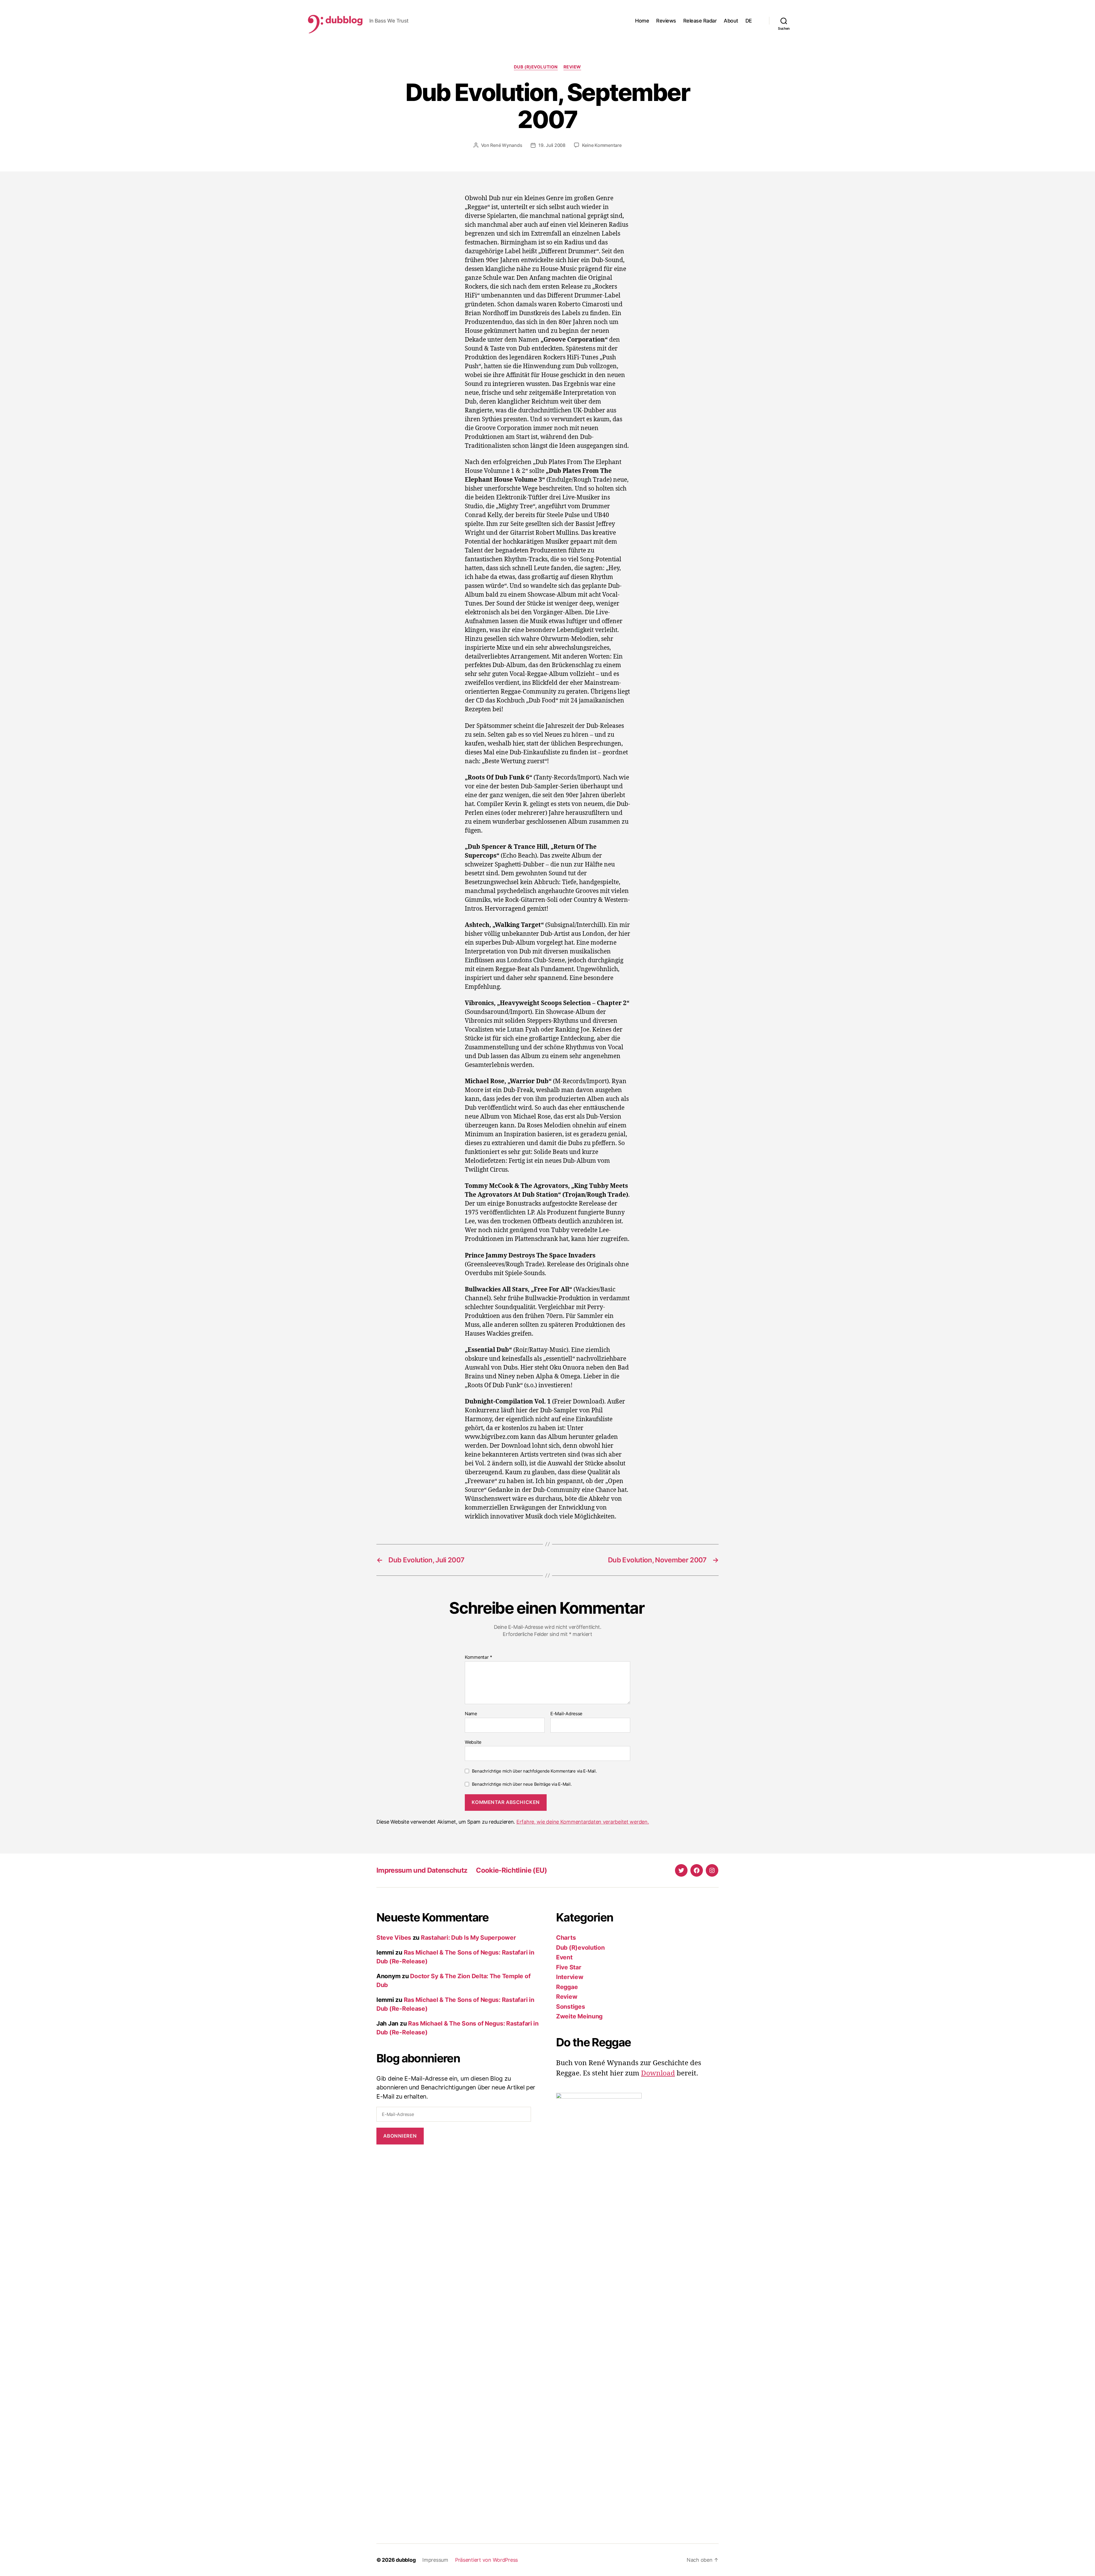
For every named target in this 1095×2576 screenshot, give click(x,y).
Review (572, 67)
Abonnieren (400, 2136)
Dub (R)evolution (536, 67)
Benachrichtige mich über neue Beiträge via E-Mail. (522, 1784)
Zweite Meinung (579, 2016)
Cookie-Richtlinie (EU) (511, 1870)
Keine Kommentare (602, 145)
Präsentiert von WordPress (486, 2560)
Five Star (569, 1967)
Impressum (435, 2560)
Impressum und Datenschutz (422, 1870)
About (731, 21)
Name (471, 1714)
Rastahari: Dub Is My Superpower (469, 1938)
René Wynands (506, 145)
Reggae (567, 1987)
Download (658, 2073)
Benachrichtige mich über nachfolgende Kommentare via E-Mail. (534, 1771)
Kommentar (478, 1657)
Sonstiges (571, 2007)
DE (749, 21)
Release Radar (700, 21)
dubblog (406, 2560)
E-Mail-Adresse (566, 1714)
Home (642, 21)
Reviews (666, 21)
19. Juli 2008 (552, 145)
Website (473, 1742)
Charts (566, 1938)
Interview (570, 1977)
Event (564, 1957)
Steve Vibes (394, 1938)
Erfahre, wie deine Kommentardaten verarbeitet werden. (583, 1822)
